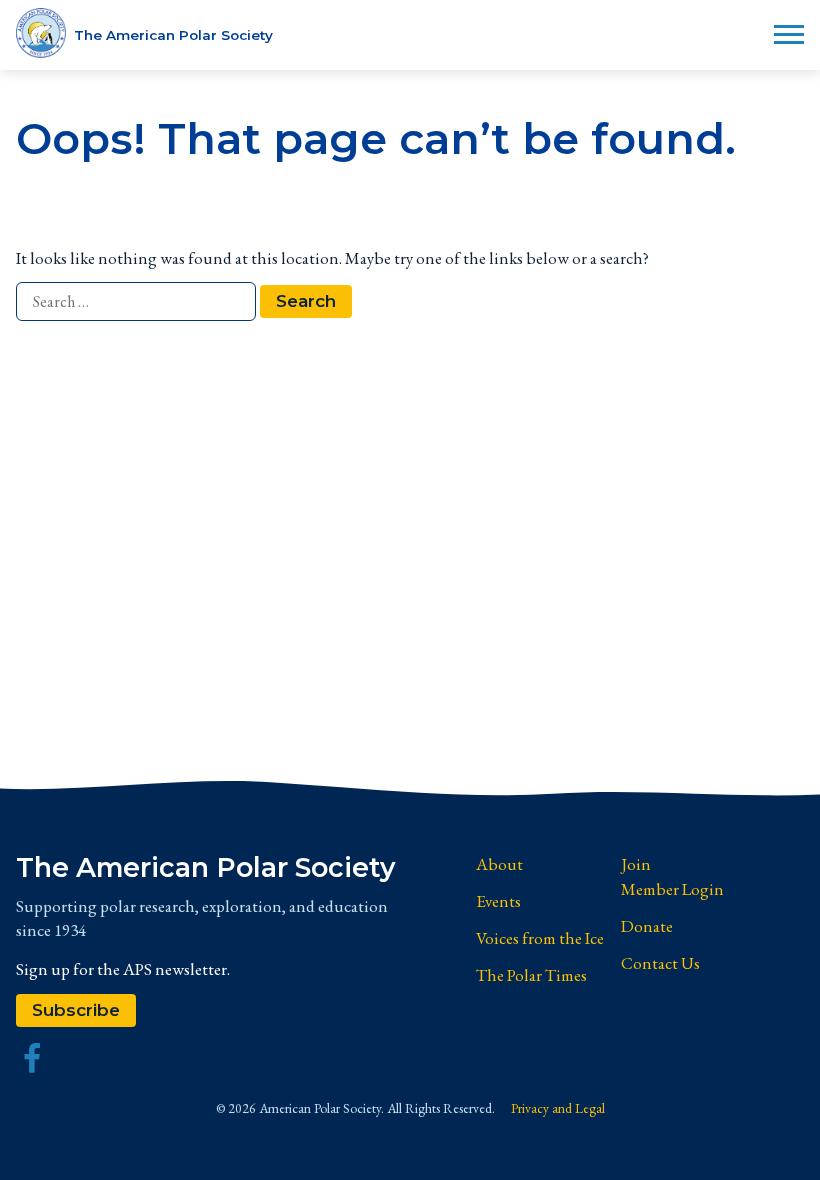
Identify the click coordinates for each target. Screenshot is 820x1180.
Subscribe (76, 1010)
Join (636, 864)
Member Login (672, 889)
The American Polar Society (206, 868)
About (499, 864)
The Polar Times (531, 975)
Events (498, 901)
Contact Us (660, 963)
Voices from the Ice (540, 938)
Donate (647, 926)
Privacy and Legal (558, 1108)
